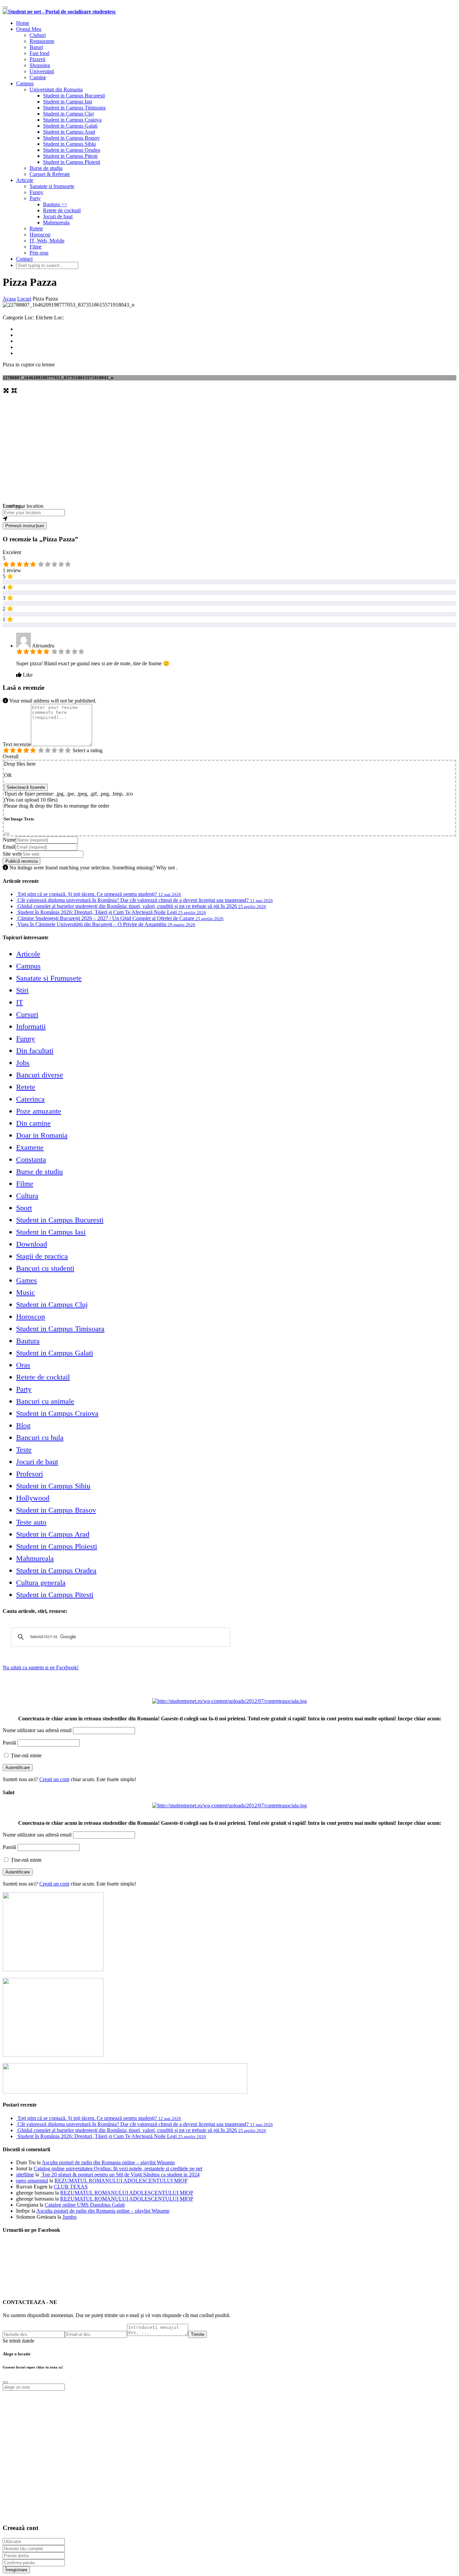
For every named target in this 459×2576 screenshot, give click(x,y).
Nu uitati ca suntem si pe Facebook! (41, 1667)
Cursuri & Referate (50, 174)
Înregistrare (16, 2570)
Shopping (40, 65)
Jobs (23, 1063)
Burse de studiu (46, 168)
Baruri (36, 47)
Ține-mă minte (26, 1755)
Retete (36, 229)
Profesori (30, 1474)
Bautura (28, 1341)
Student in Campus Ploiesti (72, 162)
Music (26, 1292)
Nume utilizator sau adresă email (37, 1730)
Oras (23, 1365)
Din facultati (35, 1051)
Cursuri (27, 1014)
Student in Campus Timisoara (74, 108)
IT (19, 1002)
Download (32, 1244)
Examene (30, 1147)
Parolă (9, 1743)
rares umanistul (32, 2181)
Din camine (33, 1123)
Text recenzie (17, 744)
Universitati (42, 71)
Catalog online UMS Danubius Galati (85, 2205)
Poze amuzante (39, 1111)
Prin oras (39, 253)
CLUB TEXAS (71, 2187)
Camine (38, 77)
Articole (25, 180)
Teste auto (31, 1522)
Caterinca (30, 1099)
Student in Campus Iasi (68, 102)
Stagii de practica (42, 1256)
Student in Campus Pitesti (70, 156)
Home (23, 23)
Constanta (31, 1159)
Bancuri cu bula (40, 1437)
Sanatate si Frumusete (49, 978)
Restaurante (42, 41)
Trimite (198, 2334)
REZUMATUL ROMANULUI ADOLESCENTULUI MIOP (121, 2181)
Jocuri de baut (58, 216)
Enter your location (23, 506)
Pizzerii (37, 59)
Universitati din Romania (56, 89)
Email (9, 847)
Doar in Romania (42, 1135)
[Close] (7, 834)
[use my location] (229, 519)
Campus (25, 83)
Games (27, 1280)
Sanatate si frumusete (52, 186)
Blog (23, 1425)
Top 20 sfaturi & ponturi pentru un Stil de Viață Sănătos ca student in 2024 (120, 2175)
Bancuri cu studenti (45, 1268)
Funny (36, 192)
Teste (24, 1450)
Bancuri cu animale (45, 1401)
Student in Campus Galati (70, 126)
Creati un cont (54, 1779)
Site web (12, 854)
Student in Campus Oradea (72, 150)
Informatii (31, 1026)
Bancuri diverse (40, 1075)
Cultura (27, 1196)
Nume (9, 840)
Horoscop (40, 235)
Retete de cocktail (62, 210)
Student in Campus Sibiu (69, 144)
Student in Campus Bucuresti (74, 96)
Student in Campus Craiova (72, 120)
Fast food (39, 53)
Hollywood (33, 1498)
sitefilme (25, 2175)
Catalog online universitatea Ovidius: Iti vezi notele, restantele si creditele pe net (118, 2168)
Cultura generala (41, 1583)
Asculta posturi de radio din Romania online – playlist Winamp (108, 2162)
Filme (36, 247)
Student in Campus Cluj (68, 114)
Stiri (22, 990)
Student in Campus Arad (69, 132)
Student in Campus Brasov (71, 138)
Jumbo (70, 2217)
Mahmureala (56, 222)
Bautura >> (55, 204)
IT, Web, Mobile (47, 241)
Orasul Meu (29, 29)
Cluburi (38, 35)
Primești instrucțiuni (25, 526)
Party (35, 198)
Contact (24, 259)
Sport (24, 1208)
